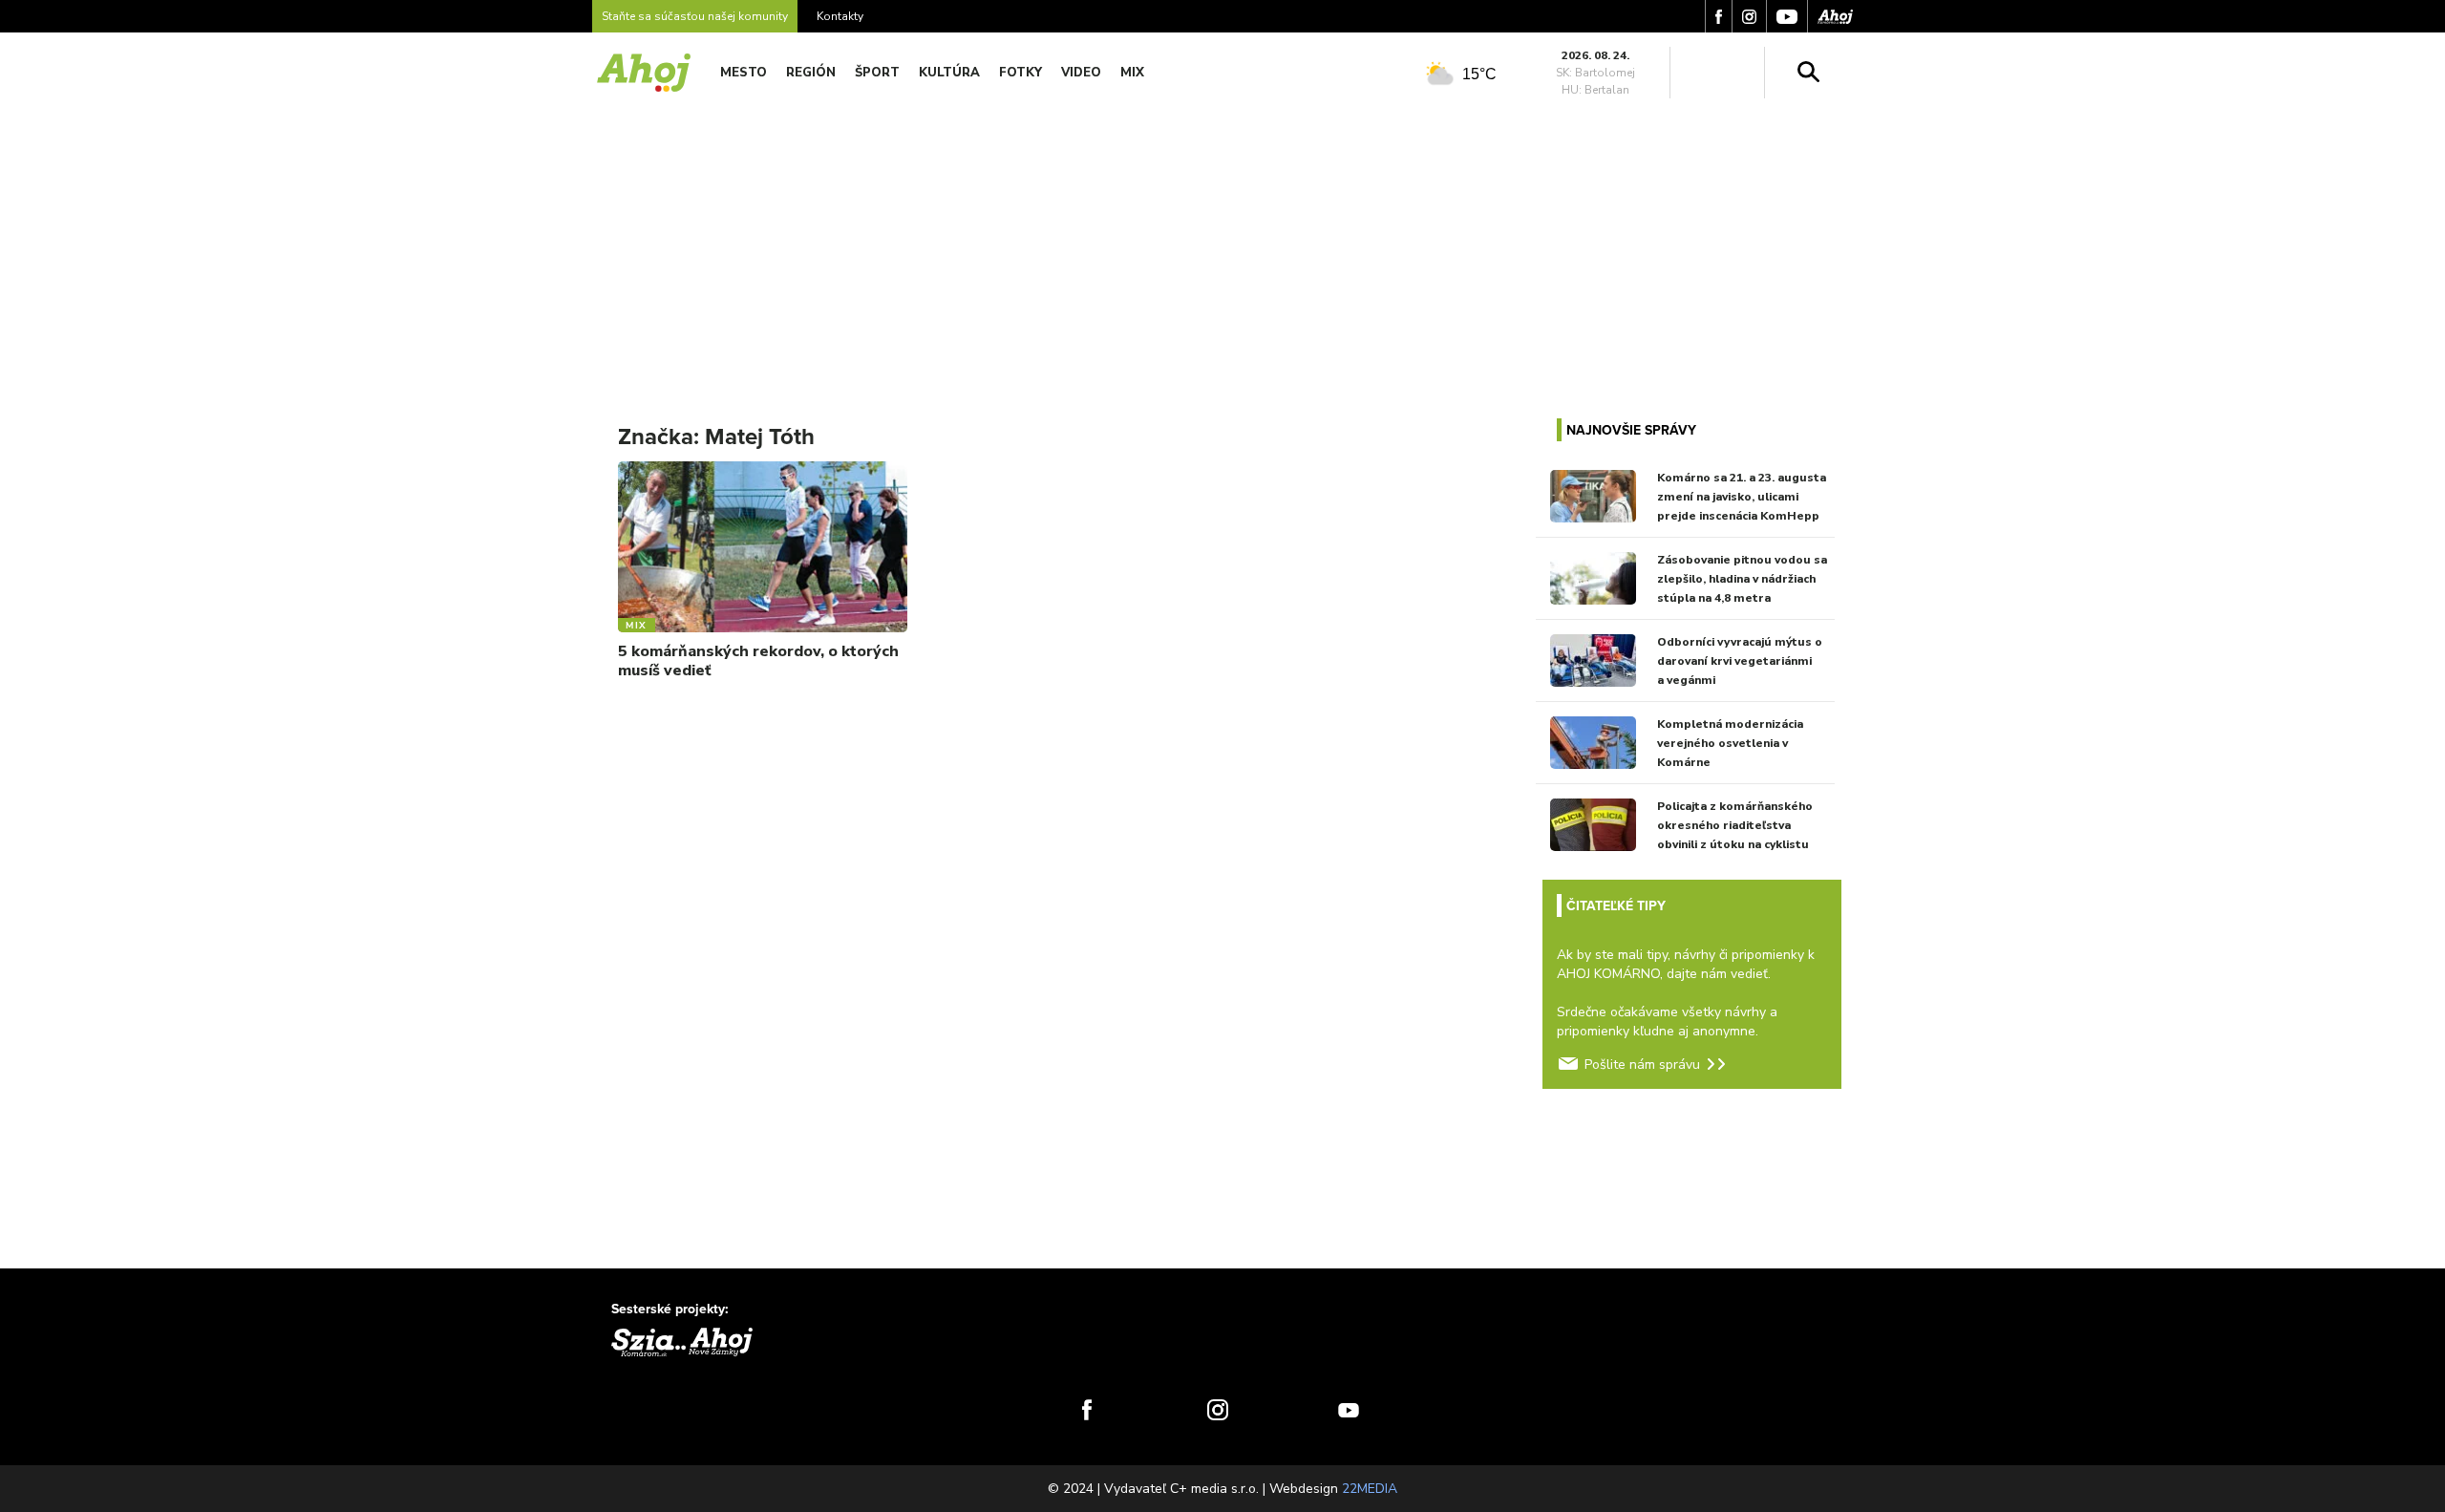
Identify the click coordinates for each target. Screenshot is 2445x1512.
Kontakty (840, 16)
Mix (1132, 73)
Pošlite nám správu (1642, 1065)
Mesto (744, 73)
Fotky (1021, 73)
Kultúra (949, 73)
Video (1081, 73)
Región (811, 73)
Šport (877, 73)
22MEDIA (1370, 1489)
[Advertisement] (1222, 246)
